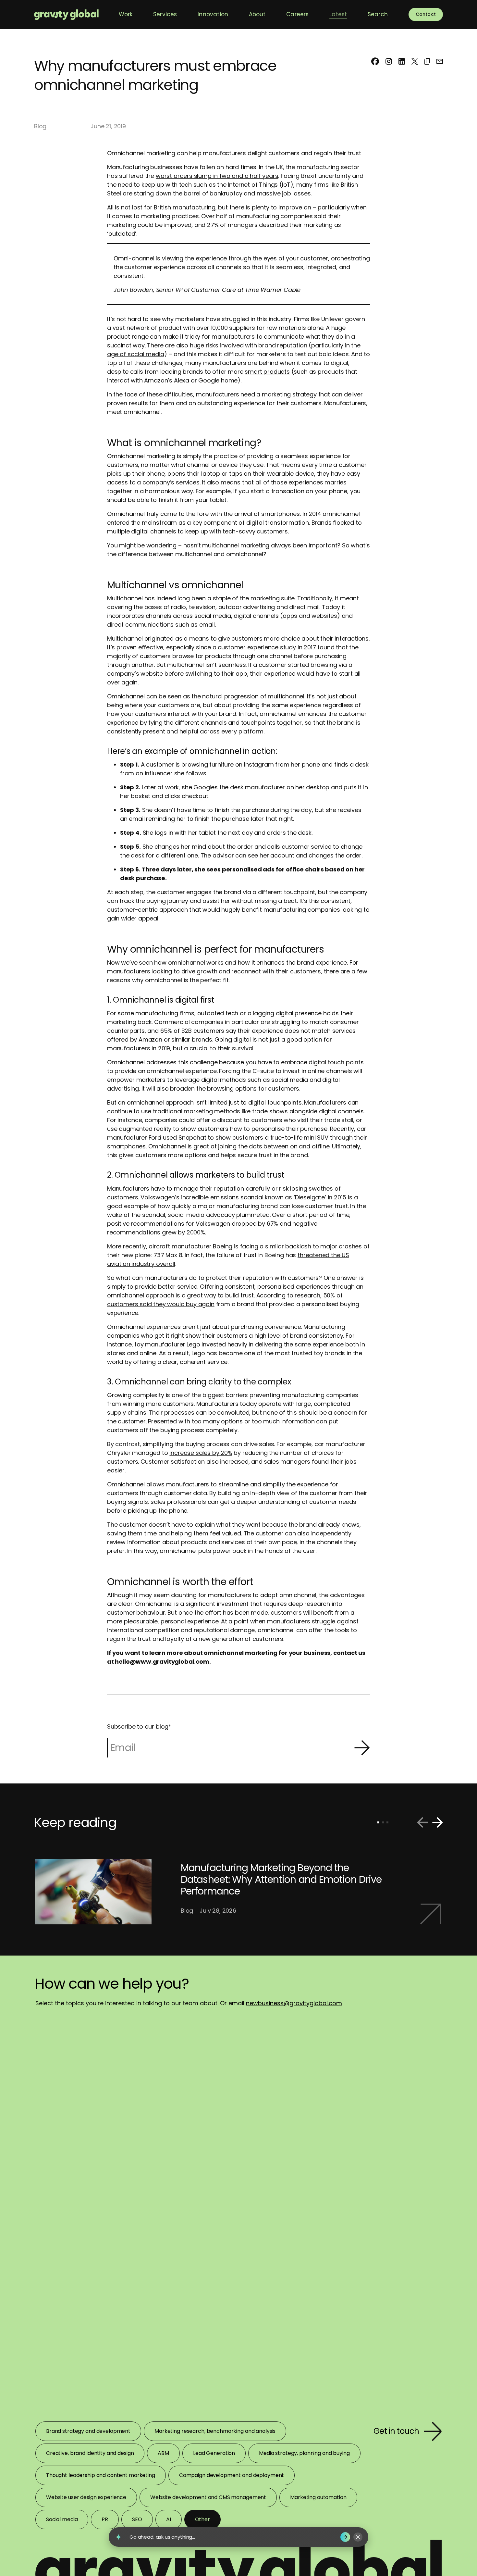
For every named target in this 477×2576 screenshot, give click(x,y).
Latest (338, 14)
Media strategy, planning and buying (304, 2453)
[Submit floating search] (345, 2537)
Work (126, 14)
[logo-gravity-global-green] (66, 14)
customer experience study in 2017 (267, 647)
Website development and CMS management (208, 2497)
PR (105, 2519)
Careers (297, 14)
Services (165, 14)
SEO (137, 2519)
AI (169, 2519)
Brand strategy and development (88, 2431)
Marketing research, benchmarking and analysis (215, 2431)
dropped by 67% (255, 1224)
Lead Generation (214, 2453)
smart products (267, 372)
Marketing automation (318, 2497)
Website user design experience (86, 2497)
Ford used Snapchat (177, 1138)
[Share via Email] (440, 61)
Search (378, 14)
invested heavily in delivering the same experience (273, 1344)
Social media (62, 2519)
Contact (426, 14)
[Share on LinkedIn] (402, 61)
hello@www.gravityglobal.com (162, 1662)
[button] (427, 61)
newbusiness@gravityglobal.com (294, 2003)
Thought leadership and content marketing (101, 2475)
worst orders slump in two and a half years (217, 176)
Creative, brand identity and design (90, 2453)
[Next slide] (437, 1822)
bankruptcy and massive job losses (260, 193)
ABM (163, 2453)
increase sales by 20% (201, 1453)
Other (202, 2519)
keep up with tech (167, 185)
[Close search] (358, 2537)
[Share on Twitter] (415, 61)
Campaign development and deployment (232, 2475)
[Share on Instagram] (389, 61)
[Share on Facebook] (375, 61)
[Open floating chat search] (118, 2537)
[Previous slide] (422, 1822)
